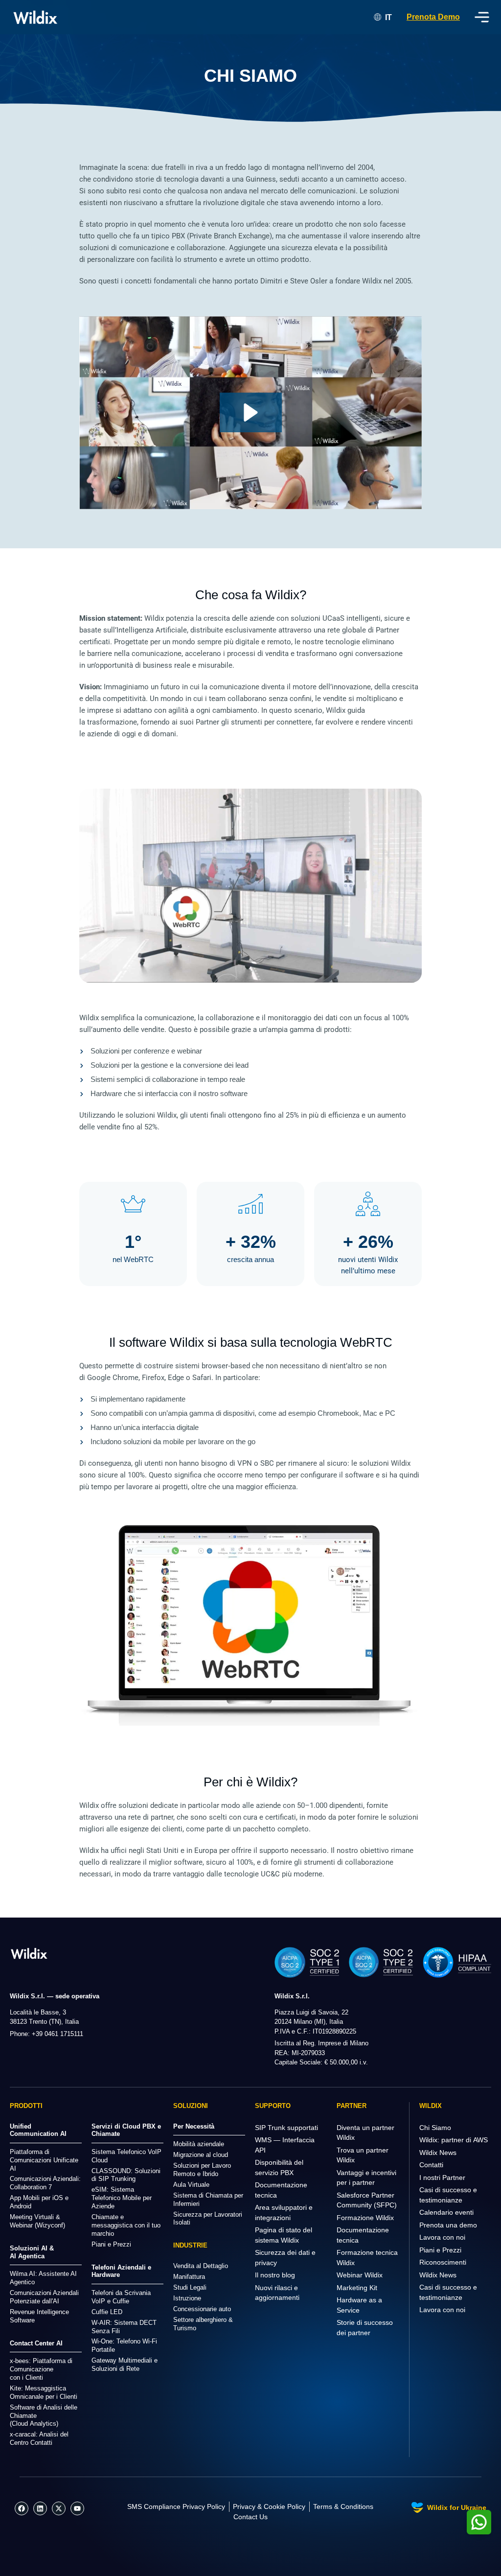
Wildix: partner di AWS (454, 2140)
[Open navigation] (482, 17)
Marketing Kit (357, 2288)
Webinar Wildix (360, 2275)
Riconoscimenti (443, 2262)
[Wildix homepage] (35, 17)
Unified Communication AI (38, 2130)
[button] (251, 412)
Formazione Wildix (365, 2218)
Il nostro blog (275, 2275)
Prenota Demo (433, 17)
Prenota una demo (448, 2225)
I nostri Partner (442, 2178)
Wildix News (438, 2153)
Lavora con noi (442, 2237)
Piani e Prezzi (440, 2250)
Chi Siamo (435, 2128)
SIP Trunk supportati (286, 2128)
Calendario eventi (446, 2212)
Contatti (431, 2165)
